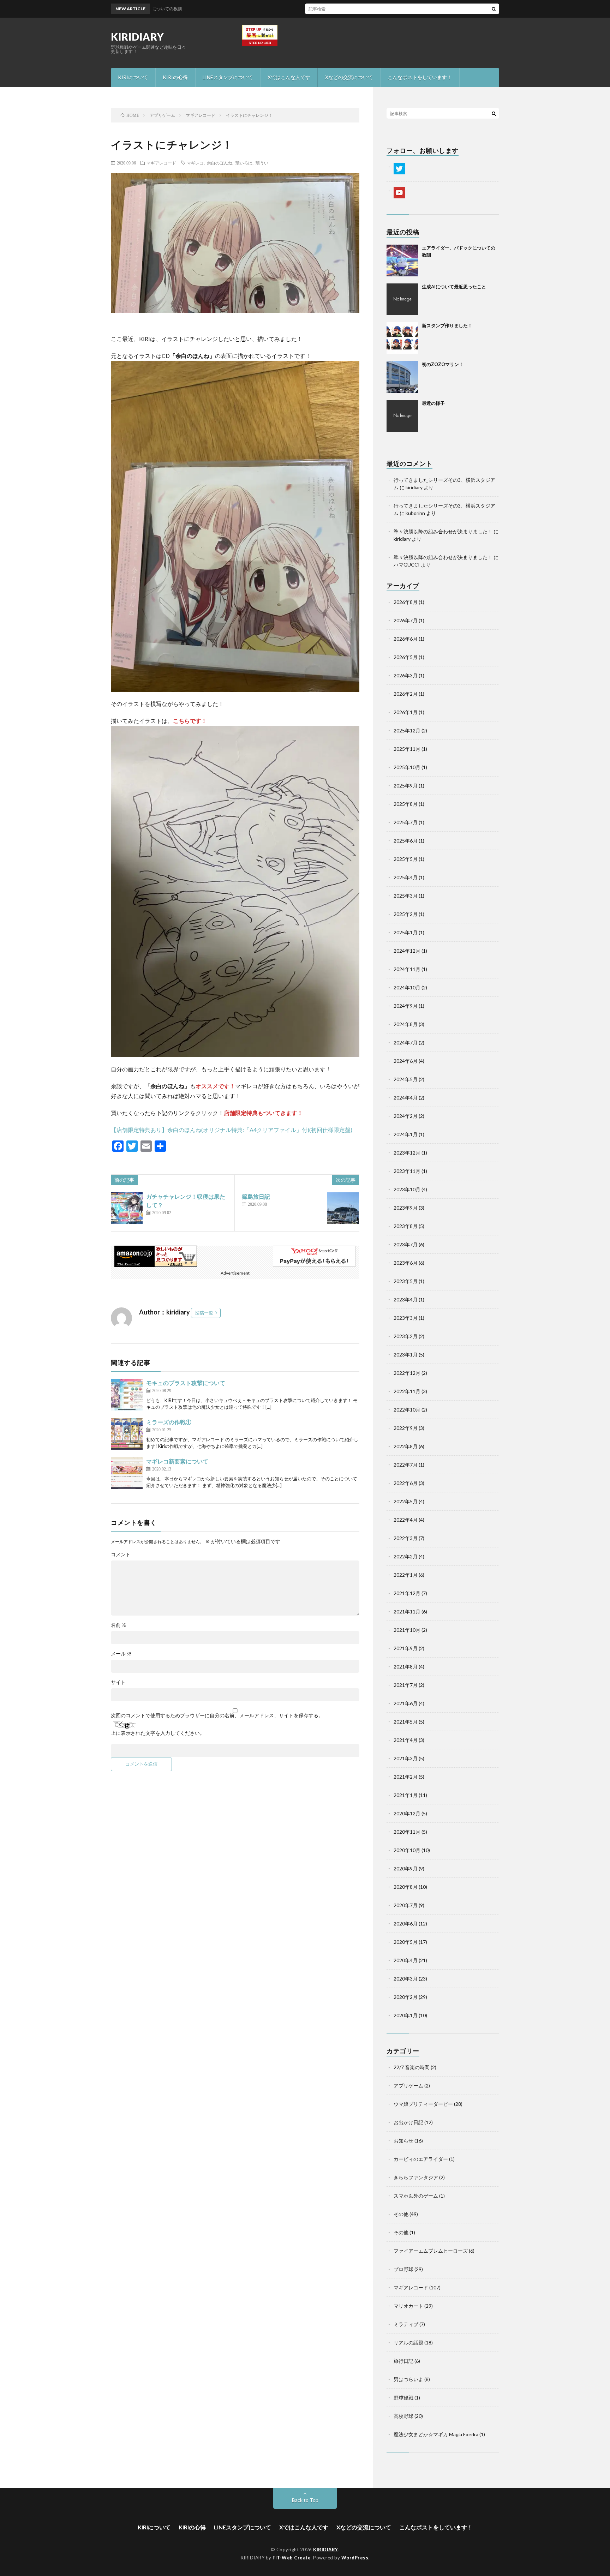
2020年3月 (406, 1979)
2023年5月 (406, 1281)
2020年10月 (407, 1850)
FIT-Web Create (292, 2558)
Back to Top (305, 2500)
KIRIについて (133, 77)
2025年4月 (406, 877)
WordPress (355, 2558)
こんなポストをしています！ (420, 77)
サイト (118, 1682)
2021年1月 (406, 1795)
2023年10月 (407, 1189)
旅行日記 (403, 2361)
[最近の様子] (402, 416)
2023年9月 (406, 1208)
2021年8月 (406, 1667)
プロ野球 (403, 2269)
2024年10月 (407, 987)
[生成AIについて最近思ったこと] (402, 299)
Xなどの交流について (349, 77)
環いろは (244, 163)
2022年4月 (406, 1520)
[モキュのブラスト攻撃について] (127, 1395)
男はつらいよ (408, 2379)
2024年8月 (406, 1024)
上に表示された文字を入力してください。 (158, 1733)
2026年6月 (406, 639)
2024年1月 (406, 1134)
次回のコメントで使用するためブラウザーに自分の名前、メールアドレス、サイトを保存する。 (217, 1715)
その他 (401, 2214)
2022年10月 (407, 1410)
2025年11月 (407, 749)
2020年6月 (406, 1924)
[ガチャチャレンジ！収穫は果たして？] (127, 1208)
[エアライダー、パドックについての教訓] (402, 260)
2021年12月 (407, 1593)
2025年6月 (406, 841)
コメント (121, 1554)
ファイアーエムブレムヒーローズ (431, 2251)
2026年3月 (406, 675)
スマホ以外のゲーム (416, 2196)
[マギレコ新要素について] (127, 1473)
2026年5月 (406, 657)
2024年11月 (407, 969)
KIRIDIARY (137, 37)
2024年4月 (406, 1098)
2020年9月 (406, 1868)
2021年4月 (406, 1740)
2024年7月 (406, 1043)
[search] (494, 9)
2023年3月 (406, 1318)
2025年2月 (406, 914)
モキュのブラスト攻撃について (186, 1383)
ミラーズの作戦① (169, 1422)
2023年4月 (406, 1299)
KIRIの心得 (175, 77)
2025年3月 (406, 896)
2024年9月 (406, 1006)
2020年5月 (406, 1942)
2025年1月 (406, 932)
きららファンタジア (416, 2177)
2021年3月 (406, 1758)
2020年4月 (406, 1960)
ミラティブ (406, 2324)
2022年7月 (406, 1465)
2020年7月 (406, 1905)
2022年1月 (406, 1575)
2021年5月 (406, 1722)
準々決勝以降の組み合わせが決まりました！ (443, 531)
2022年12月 (407, 1373)
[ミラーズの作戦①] (127, 1434)
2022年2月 (406, 1556)
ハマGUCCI (407, 565)
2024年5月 (406, 1079)
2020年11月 (407, 1832)
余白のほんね (220, 163)
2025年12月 (407, 730)
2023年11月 (407, 1171)
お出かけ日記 (408, 2122)
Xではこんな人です (289, 77)
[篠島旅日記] (343, 1208)
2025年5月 (406, 859)
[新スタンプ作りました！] (402, 338)
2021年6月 (406, 1703)
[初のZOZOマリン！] (402, 377)
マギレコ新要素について (177, 1461)
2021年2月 (406, 1777)
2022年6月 (406, 1483)
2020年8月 (406, 1887)
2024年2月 (406, 1116)
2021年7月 (406, 1685)
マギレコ (195, 163)
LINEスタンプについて (228, 77)
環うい (262, 163)
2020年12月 (407, 1813)
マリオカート (408, 2306)
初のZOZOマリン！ (443, 364)
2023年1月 (406, 1355)
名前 (119, 1625)
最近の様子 (433, 403)
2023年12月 (407, 1153)
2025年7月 (406, 822)
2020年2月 (406, 1997)
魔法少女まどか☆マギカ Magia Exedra (436, 2434)
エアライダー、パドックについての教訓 (339, 9)
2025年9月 (406, 786)
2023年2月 (406, 1336)
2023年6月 (406, 1263)
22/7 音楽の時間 (412, 2067)
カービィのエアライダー (421, 2159)
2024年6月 (406, 1061)
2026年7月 (406, 620)
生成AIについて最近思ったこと (454, 287)
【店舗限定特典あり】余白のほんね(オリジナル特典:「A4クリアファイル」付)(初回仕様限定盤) (232, 1130)
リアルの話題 (408, 2343)
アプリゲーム (408, 2086)
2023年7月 (406, 1244)
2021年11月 (407, 1612)
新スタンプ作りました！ (447, 325)
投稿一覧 (204, 1313)
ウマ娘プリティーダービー (423, 2104)
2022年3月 (406, 1538)
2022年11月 (407, 1391)
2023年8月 (406, 1226)
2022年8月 (406, 1446)
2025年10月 (407, 767)
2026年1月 (406, 712)
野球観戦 (403, 2398)
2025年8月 (406, 804)
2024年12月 (407, 951)
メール (121, 1654)
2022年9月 (406, 1428)
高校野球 (403, 2416)
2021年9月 (406, 1648)
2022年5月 (406, 1501)
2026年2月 (406, 694)
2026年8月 (406, 602)
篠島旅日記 (256, 1196)
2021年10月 (407, 1630)
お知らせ (403, 2141)
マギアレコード (161, 163)
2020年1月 (406, 2015)
